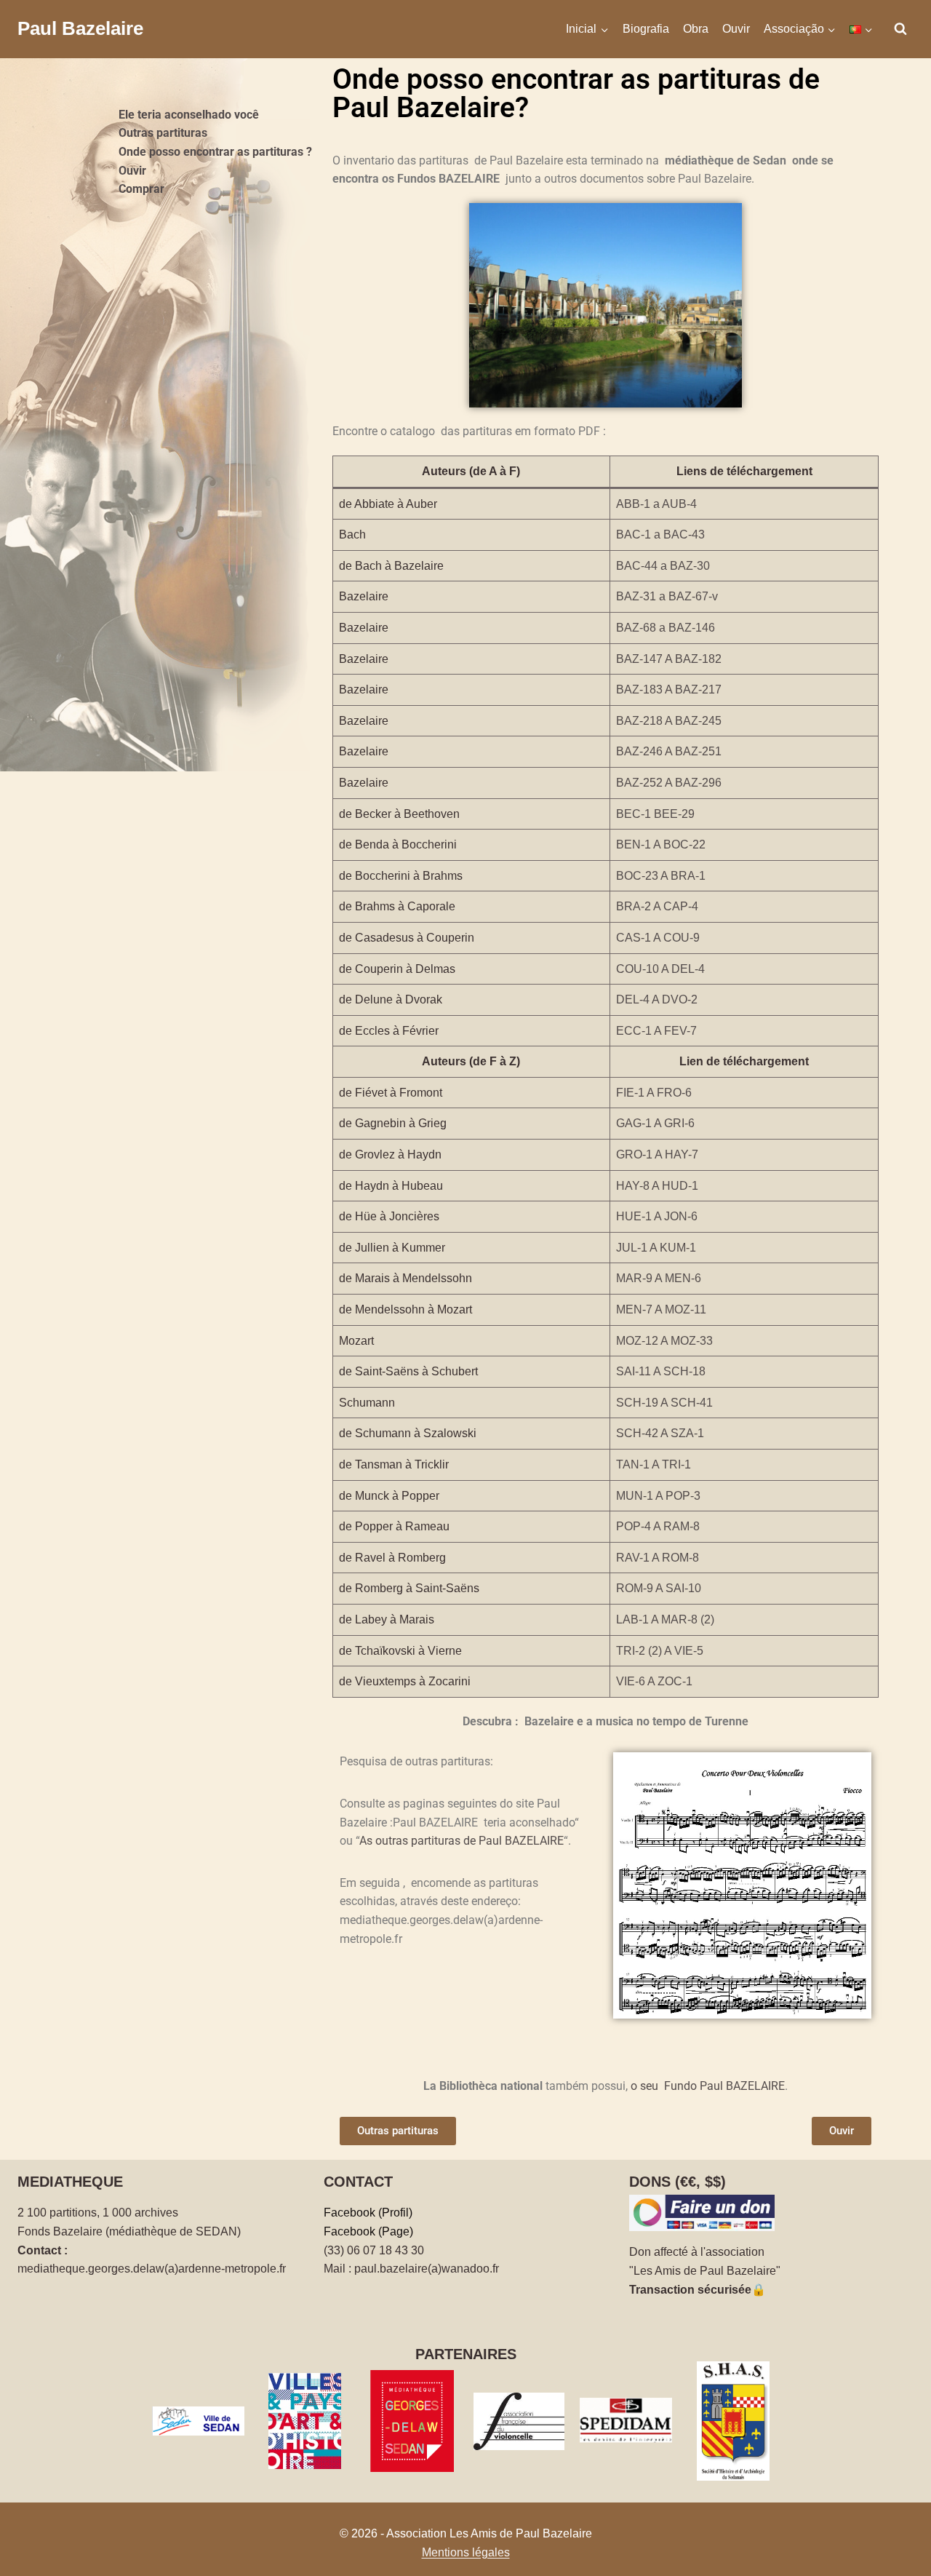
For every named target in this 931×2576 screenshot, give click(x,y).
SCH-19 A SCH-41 (664, 1403)
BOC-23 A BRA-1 (661, 876)
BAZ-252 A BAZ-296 (669, 783)
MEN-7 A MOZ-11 (661, 1309)
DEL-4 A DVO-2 (657, 999)
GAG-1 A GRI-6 (655, 1123)
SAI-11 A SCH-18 (661, 1371)
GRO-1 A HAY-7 (657, 1154)
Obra (696, 29)
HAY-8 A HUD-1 (657, 1186)
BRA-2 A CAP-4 (657, 906)
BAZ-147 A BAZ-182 (669, 659)
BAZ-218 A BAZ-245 (669, 721)
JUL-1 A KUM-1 (656, 1248)
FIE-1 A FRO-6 (654, 1093)
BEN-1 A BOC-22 (661, 844)
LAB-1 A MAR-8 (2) (665, 1619)
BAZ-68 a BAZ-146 (666, 628)
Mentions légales (466, 2552)
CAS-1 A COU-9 (658, 938)
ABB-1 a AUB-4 (656, 504)
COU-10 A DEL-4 (660, 969)
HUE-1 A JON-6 (657, 1216)
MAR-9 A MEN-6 (659, 1278)
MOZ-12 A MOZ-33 (664, 1341)
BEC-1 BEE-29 (655, 814)
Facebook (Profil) (368, 2213)
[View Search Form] (900, 29)
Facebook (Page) (368, 2231)
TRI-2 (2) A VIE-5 (660, 1651)
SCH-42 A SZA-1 (660, 1433)
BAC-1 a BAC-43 (660, 534)
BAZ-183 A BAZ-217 (669, 689)
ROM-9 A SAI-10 (659, 1588)
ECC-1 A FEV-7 (656, 1031)
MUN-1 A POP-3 (658, 1496)
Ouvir (736, 29)
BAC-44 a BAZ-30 (663, 566)
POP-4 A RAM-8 (658, 1526)
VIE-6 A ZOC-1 (654, 1681)
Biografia (646, 29)
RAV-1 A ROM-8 (658, 1558)
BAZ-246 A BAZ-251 (669, 751)
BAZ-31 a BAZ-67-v (667, 596)
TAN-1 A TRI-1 (654, 1464)
